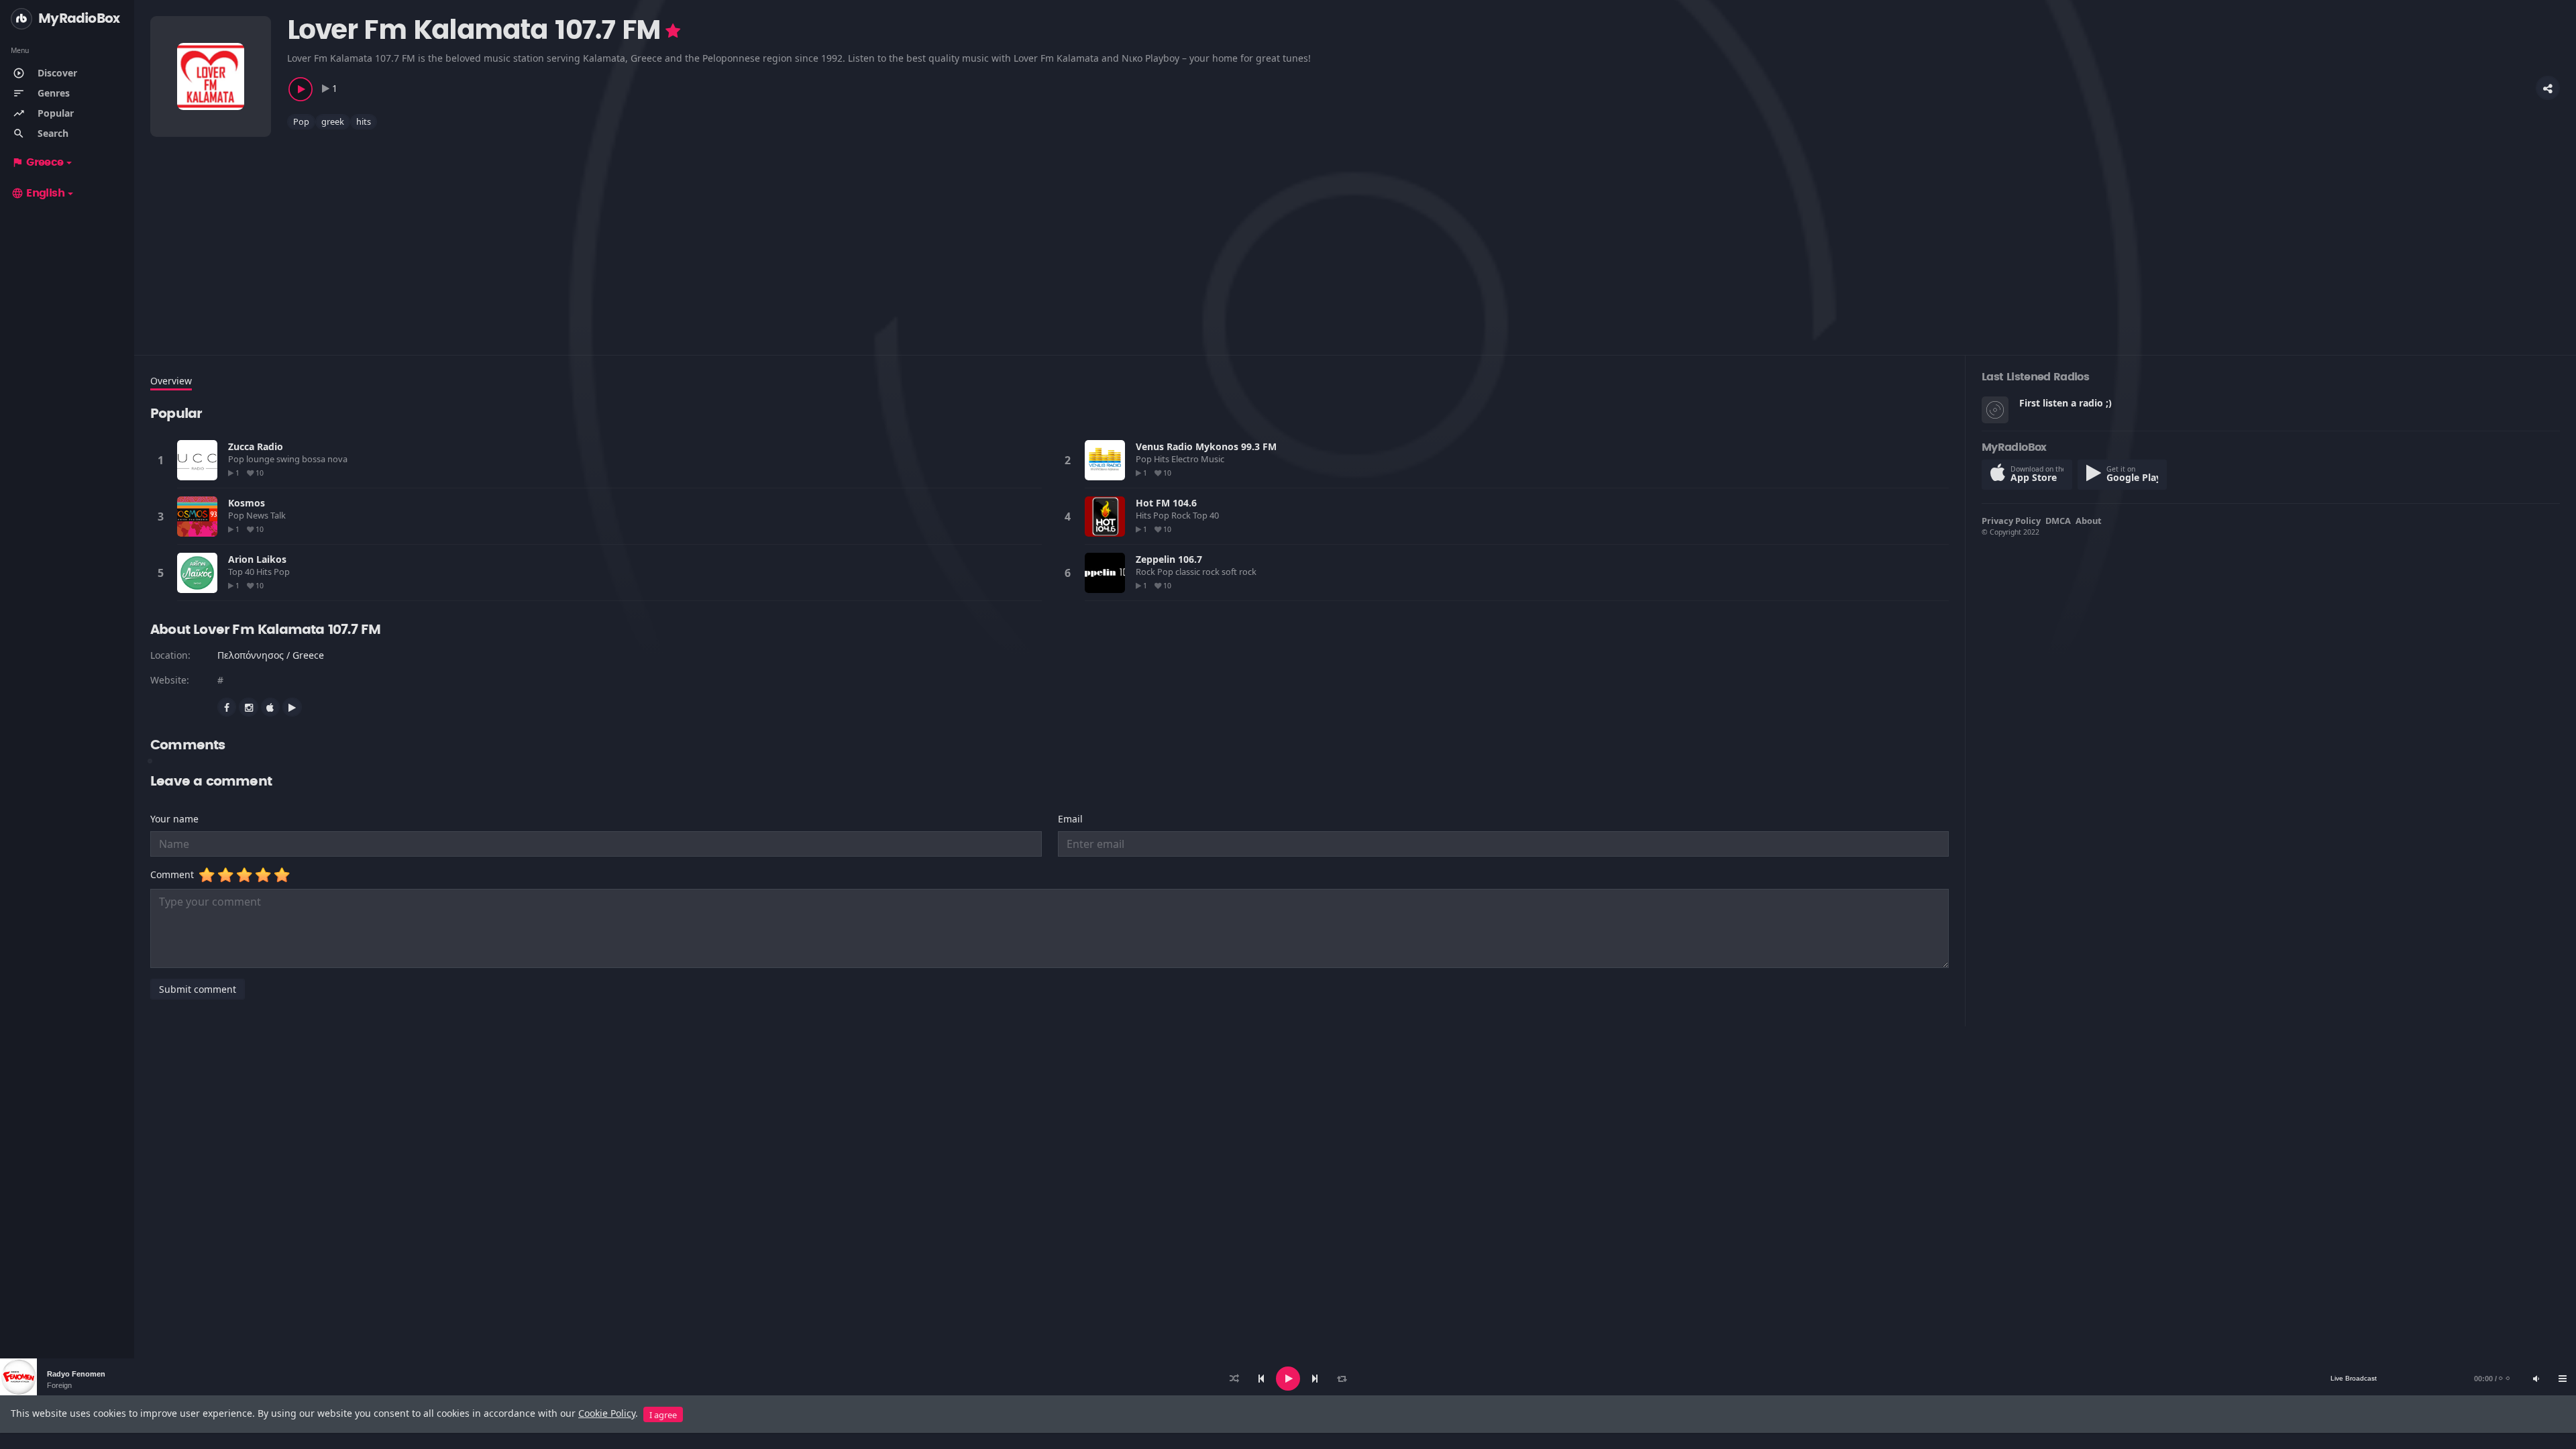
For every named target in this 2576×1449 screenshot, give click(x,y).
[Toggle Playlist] (2563, 1379)
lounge (261, 459)
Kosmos (247, 503)
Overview (171, 381)
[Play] (1288, 1379)
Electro (1186, 459)
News (258, 515)
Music (1214, 459)
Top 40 (1207, 515)
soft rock (1240, 572)
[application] (1288, 1379)
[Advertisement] (553, 234)
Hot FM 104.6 (1166, 503)
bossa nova (326, 459)
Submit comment (198, 989)
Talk (279, 515)
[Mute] (2536, 1379)
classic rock (1198, 572)
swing (289, 459)
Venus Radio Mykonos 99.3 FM (1206, 446)
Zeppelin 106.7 (1169, 559)
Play (197, 460)
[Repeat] (1342, 1379)
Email (1070, 819)
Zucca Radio (256, 446)
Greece (38, 162)
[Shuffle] (1234, 1379)
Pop (301, 121)
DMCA (2058, 521)
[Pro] (673, 31)
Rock (1182, 515)
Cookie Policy (607, 1413)
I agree (663, 1415)
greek (333, 121)
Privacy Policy (2011, 521)
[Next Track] (1315, 1379)
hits (364, 121)
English (38, 193)
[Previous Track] (1261, 1379)
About (2089, 521)
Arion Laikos (257, 559)
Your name (174, 819)
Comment (175, 874)
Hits (1163, 459)
